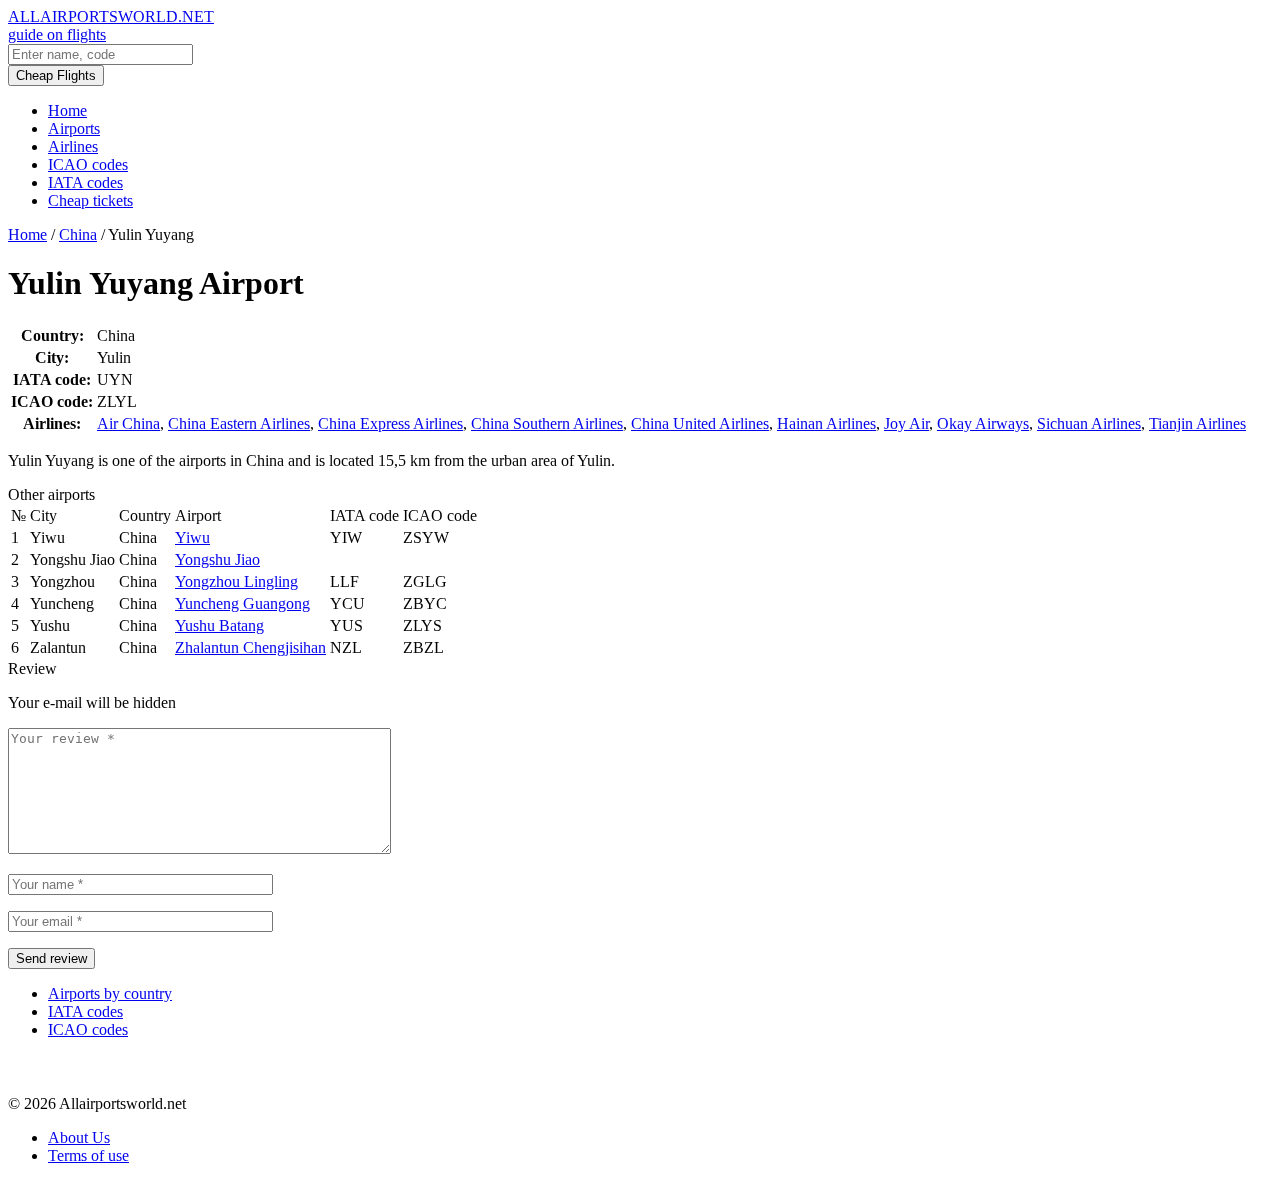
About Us (79, 1137)
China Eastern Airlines (239, 423)
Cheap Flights (56, 75)
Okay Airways (983, 423)
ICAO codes (88, 164)
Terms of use (88, 1155)
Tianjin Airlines (1197, 423)
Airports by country (110, 993)
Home (67, 110)
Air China (128, 423)
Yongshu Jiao (217, 559)
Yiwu (192, 537)
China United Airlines (700, 423)
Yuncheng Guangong (242, 603)
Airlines (73, 146)
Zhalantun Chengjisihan (250, 647)
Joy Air (906, 423)
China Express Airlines (390, 423)
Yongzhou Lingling (236, 581)
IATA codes (85, 182)
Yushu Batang (219, 625)
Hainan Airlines (826, 423)
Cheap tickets (90, 200)
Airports (74, 128)
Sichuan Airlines (1089, 423)
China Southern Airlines (547, 423)
